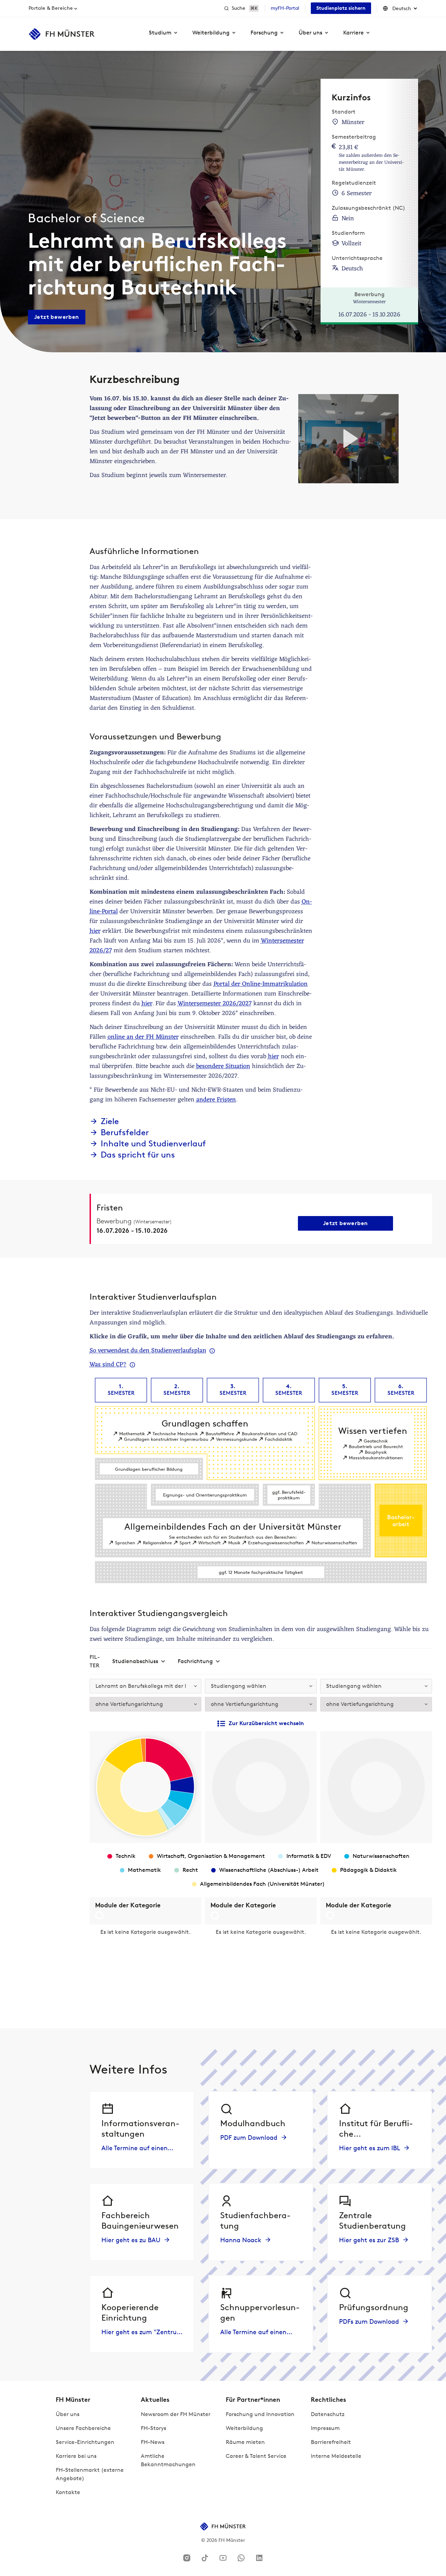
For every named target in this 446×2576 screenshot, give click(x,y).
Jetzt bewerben (57, 317)
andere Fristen (216, 1100)
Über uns (68, 2414)
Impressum (325, 2428)
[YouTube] (223, 2558)
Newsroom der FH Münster (176, 2414)
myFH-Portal (285, 8)
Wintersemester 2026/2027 (215, 1004)
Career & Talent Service (256, 2456)
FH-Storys (153, 2428)
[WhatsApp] (241, 2558)
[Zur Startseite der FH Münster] (62, 34)
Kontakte (68, 2492)
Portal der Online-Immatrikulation (261, 984)
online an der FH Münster (143, 1037)
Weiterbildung (244, 2428)
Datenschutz (328, 2414)
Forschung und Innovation (260, 2414)
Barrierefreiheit (331, 2442)
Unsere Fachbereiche (83, 2428)
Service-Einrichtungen (85, 2442)
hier (95, 931)
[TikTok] (205, 2558)
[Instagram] (187, 2558)
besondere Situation (223, 1066)
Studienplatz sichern (341, 8)
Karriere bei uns (76, 2456)
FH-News (153, 2442)
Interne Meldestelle (336, 2456)
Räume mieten (245, 2442)
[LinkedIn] (259, 2558)
